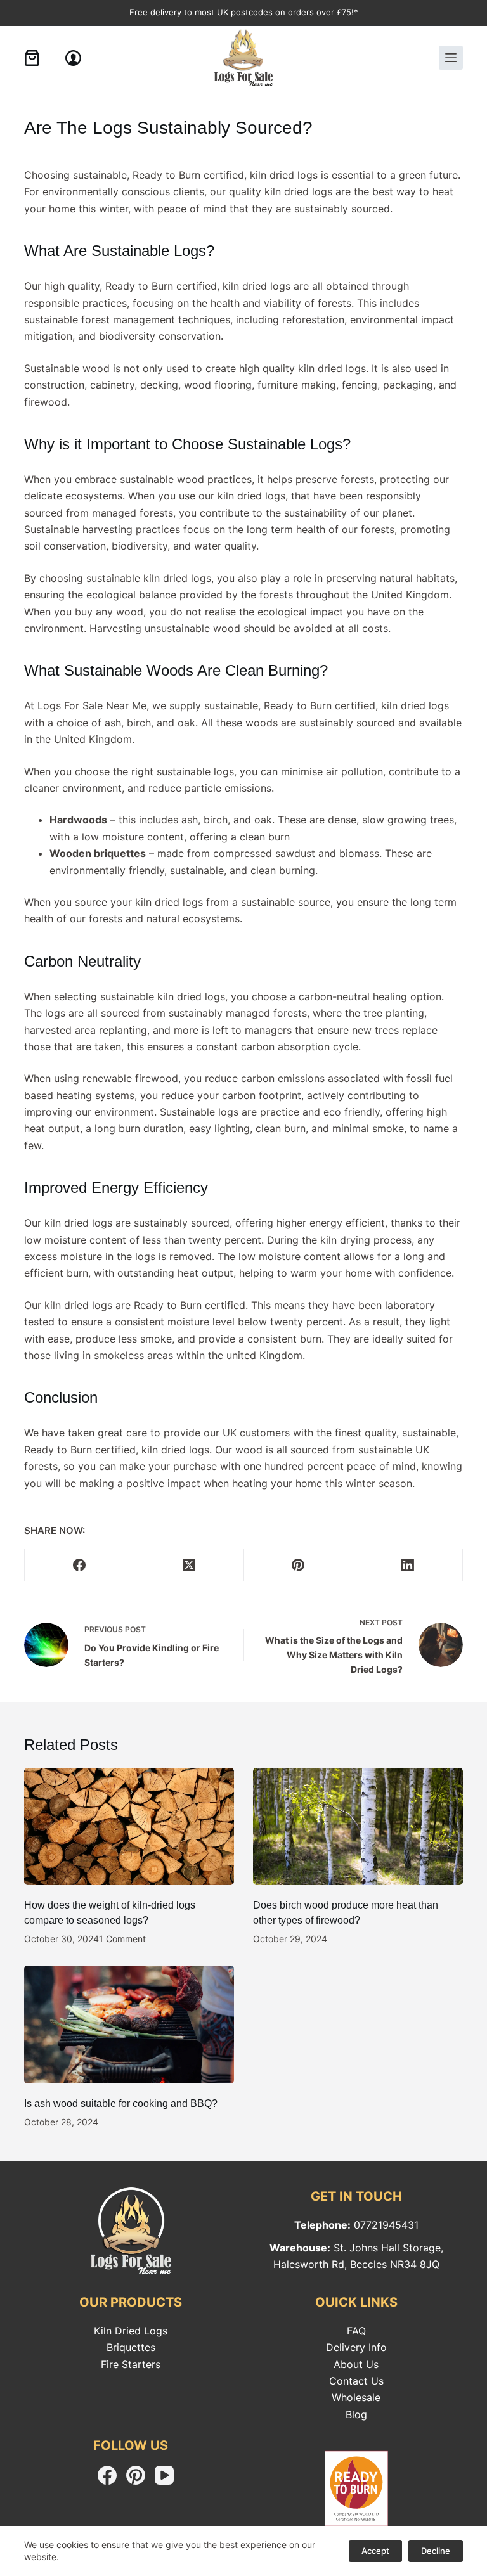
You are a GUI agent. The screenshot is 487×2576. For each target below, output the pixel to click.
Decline (436, 2551)
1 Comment (122, 1939)
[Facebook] (80, 1565)
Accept (375, 2551)
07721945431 (386, 2225)
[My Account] (73, 58)
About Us (356, 2364)
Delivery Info (356, 2347)
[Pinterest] (299, 1565)
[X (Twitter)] (189, 1565)
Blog (356, 2414)
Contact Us (356, 2381)
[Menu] (451, 58)
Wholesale (356, 2397)
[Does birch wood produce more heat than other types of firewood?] (358, 1827)
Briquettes (131, 2347)
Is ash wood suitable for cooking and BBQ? (121, 2103)
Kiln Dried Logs (131, 2331)
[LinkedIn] (408, 1565)
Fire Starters (131, 2364)
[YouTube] (164, 2475)
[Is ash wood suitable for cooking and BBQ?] (129, 2025)
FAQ (356, 2331)
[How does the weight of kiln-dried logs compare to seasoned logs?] (129, 1827)
